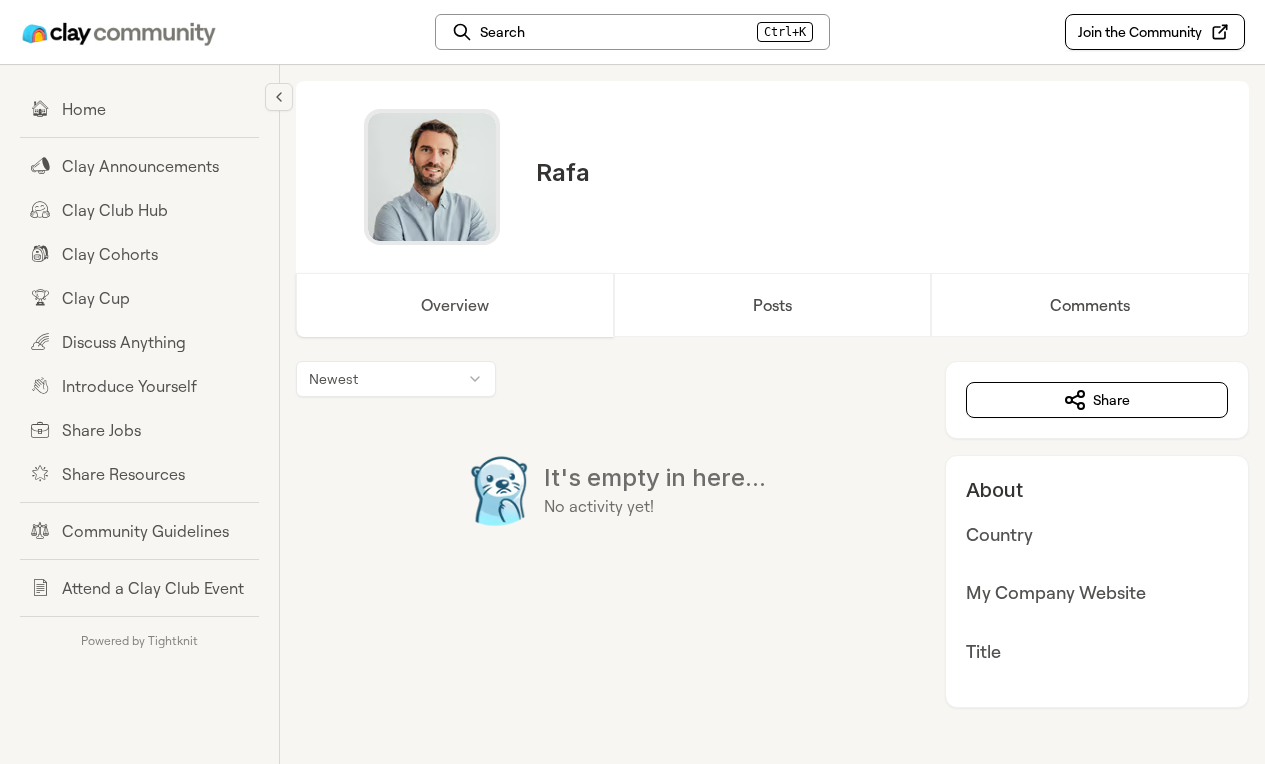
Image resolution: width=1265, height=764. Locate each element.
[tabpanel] (772, 534)
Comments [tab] (1090, 305)
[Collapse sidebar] (279, 97)
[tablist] (772, 305)
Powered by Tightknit (139, 640)
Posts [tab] (772, 305)
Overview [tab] (455, 305)
